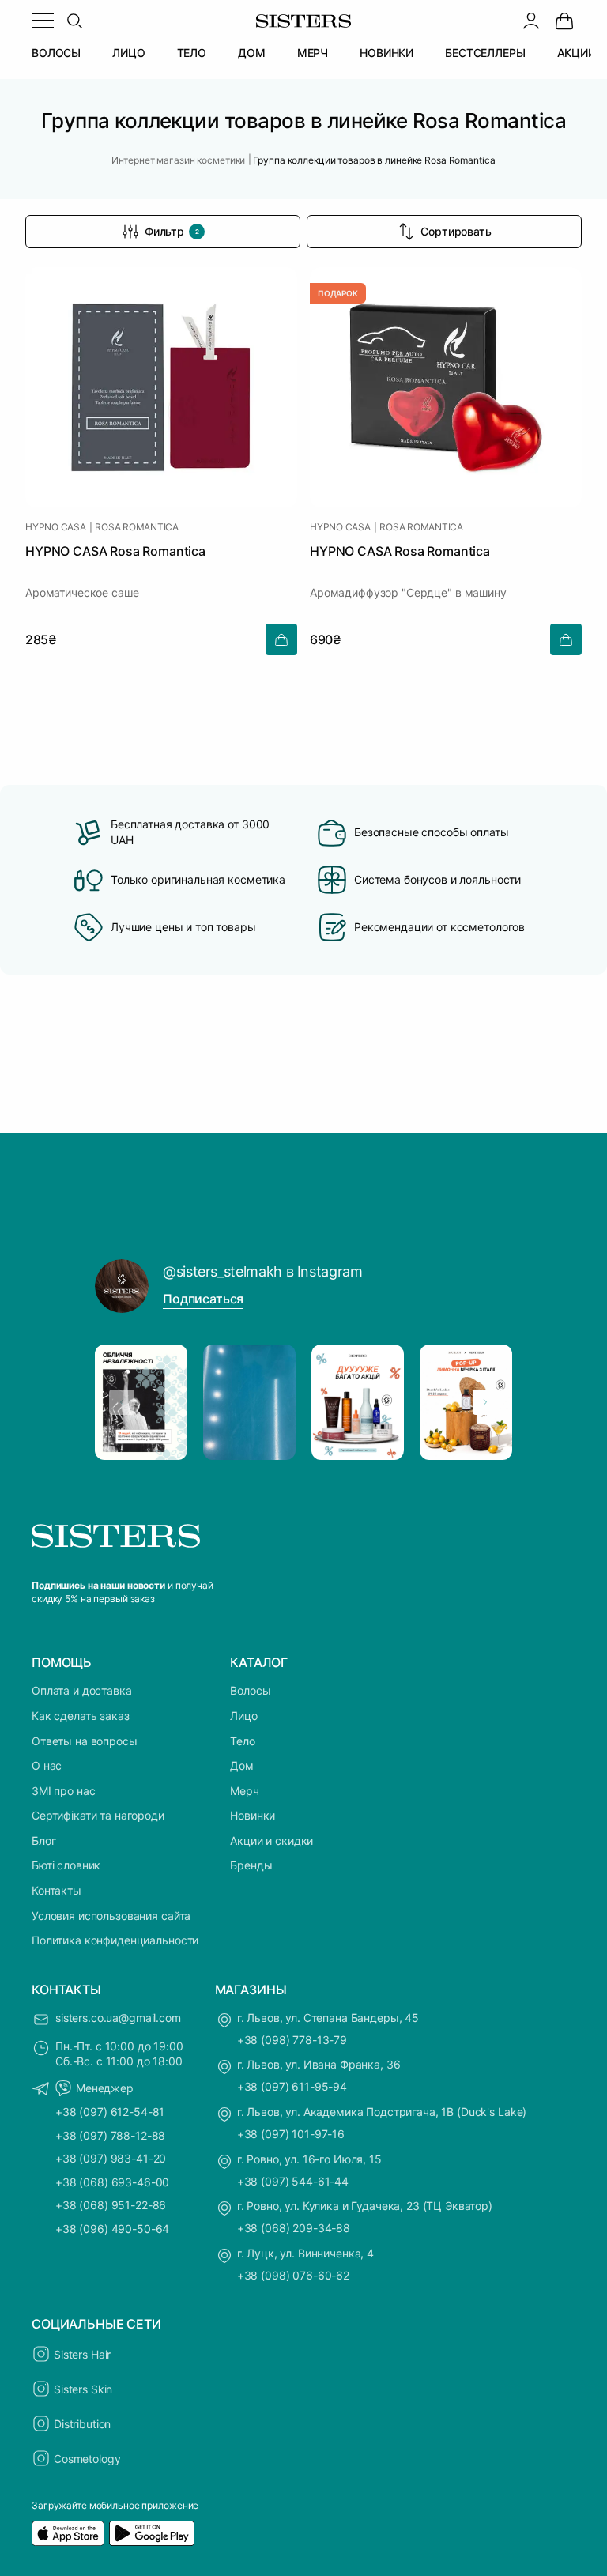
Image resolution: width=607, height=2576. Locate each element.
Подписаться (203, 1299)
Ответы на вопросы (85, 1741)
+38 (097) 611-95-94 (292, 2086)
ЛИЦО (128, 53)
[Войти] (531, 21)
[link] (564, 21)
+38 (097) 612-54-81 (110, 2112)
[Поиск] (74, 21)
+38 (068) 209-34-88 (294, 2228)
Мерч (244, 1791)
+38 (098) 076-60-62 (293, 2275)
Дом (242, 1765)
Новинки (253, 1815)
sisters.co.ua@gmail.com (118, 2018)
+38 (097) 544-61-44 (293, 2181)
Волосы (250, 1690)
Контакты (57, 1890)
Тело (242, 1741)
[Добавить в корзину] (281, 639)
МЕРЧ (313, 53)
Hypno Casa (56, 527)
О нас (47, 1765)
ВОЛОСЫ (56, 53)
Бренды (251, 1865)
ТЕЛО (192, 53)
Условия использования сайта (111, 1916)
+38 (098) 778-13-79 (292, 2040)
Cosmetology (87, 2459)
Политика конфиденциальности (115, 1940)
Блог (43, 1841)
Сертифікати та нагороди (98, 1815)
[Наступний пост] (485, 1402)
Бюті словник (66, 1865)
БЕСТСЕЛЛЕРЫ (485, 53)
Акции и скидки (271, 1841)
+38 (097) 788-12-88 (110, 2135)
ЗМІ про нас (63, 1791)
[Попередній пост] (122, 1402)
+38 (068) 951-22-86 (111, 2205)
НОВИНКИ (386, 53)
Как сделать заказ (81, 1716)
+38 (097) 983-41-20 (111, 2158)
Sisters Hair (82, 2354)
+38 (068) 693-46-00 (112, 2182)
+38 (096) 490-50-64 (112, 2229)
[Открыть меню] (43, 21)
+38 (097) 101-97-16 (291, 2134)
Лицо (243, 1716)
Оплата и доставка (82, 1690)
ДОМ (252, 53)
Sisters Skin (83, 2389)
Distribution (82, 2424)
